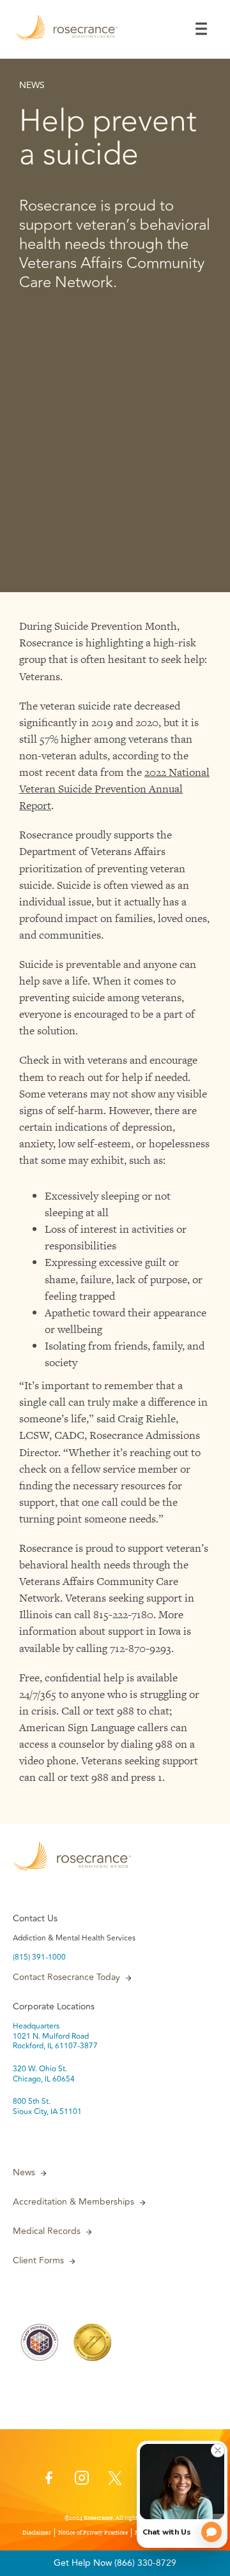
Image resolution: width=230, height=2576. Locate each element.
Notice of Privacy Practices (93, 2533)
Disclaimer (37, 2533)
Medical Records (47, 2231)
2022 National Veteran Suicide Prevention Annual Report (114, 789)
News (24, 2173)
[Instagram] (82, 2482)
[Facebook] (49, 2482)
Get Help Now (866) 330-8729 (115, 2563)
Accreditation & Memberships (73, 2202)
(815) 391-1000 (39, 1958)
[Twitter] (115, 2482)
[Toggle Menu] (201, 29)
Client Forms (38, 2261)
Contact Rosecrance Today (66, 1977)
